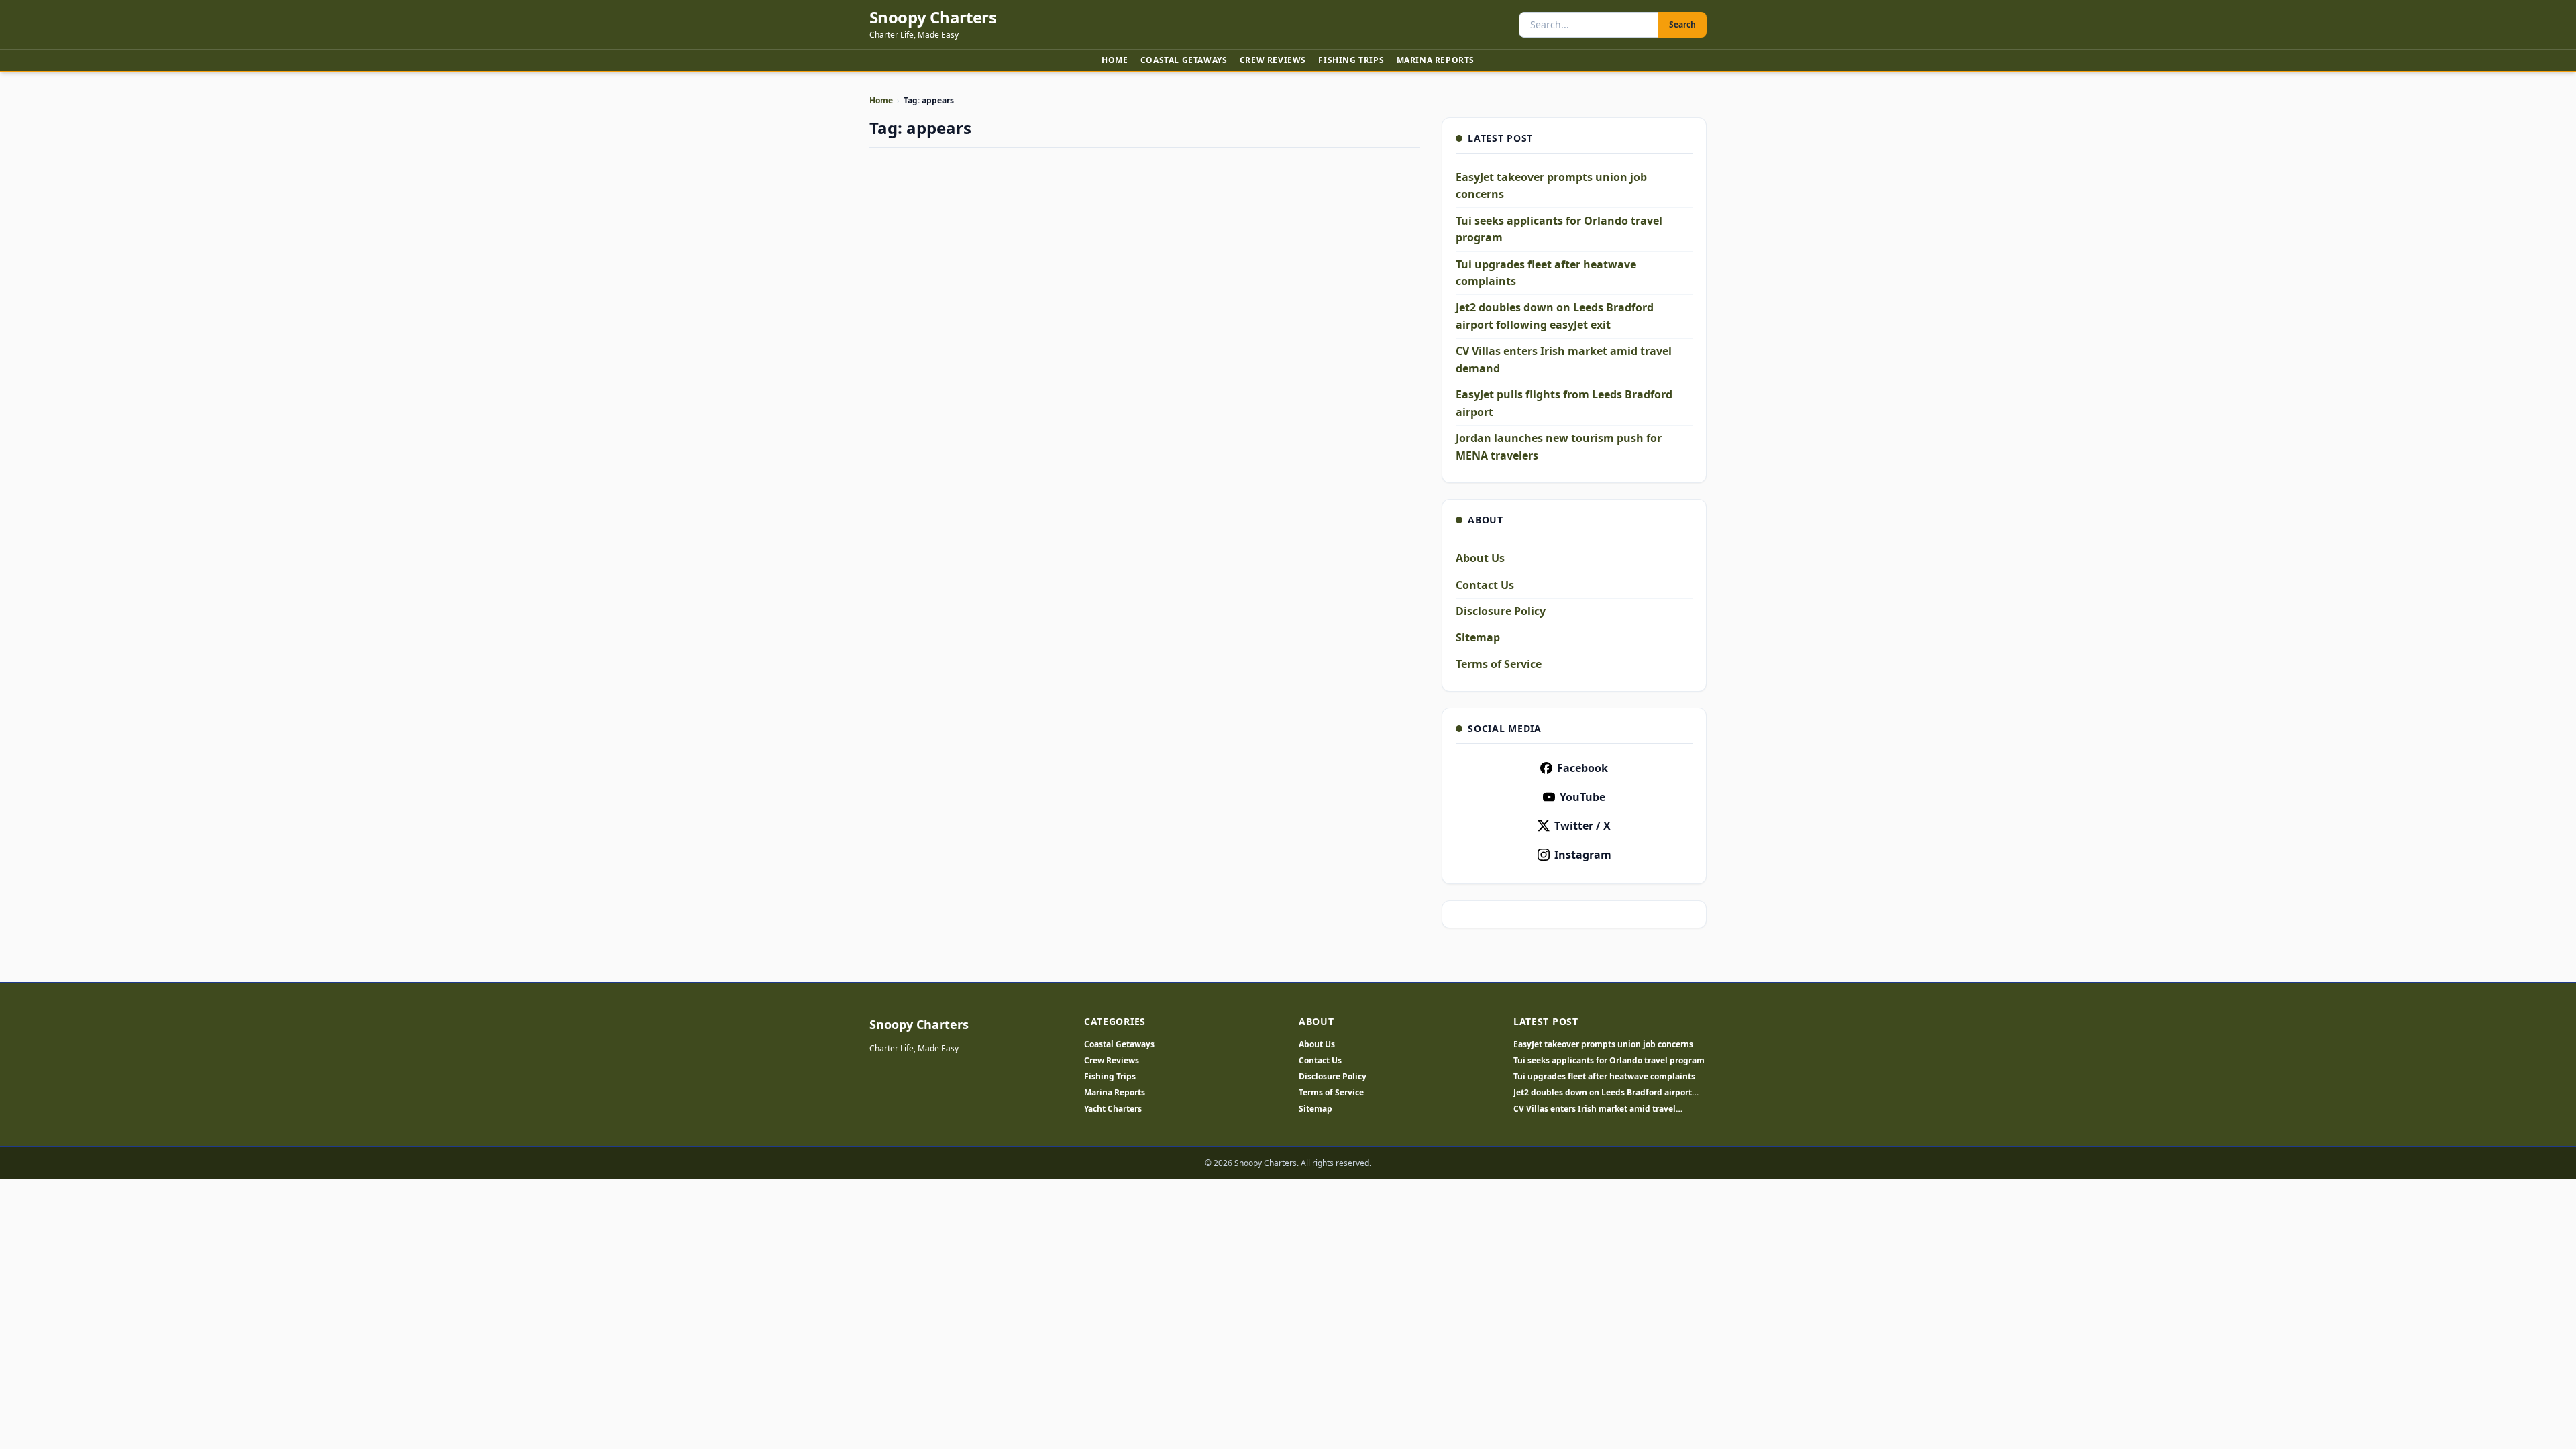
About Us (1480, 558)
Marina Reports (1436, 60)
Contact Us (1485, 585)
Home (1115, 60)
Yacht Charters (1113, 1109)
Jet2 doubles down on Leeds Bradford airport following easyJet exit (1603, 1093)
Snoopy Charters (933, 17)
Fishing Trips (1351, 60)
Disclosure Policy (1501, 611)
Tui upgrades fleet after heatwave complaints (1604, 1077)
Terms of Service (1499, 664)
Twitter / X (1582, 826)
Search (1682, 24)
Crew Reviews (1273, 60)
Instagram (1583, 855)
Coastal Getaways (1184, 60)
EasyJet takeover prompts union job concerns (1603, 1044)
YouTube (1582, 797)
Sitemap (1478, 637)
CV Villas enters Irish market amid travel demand (1595, 1109)
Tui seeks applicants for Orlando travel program (1609, 1061)
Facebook (1582, 768)
